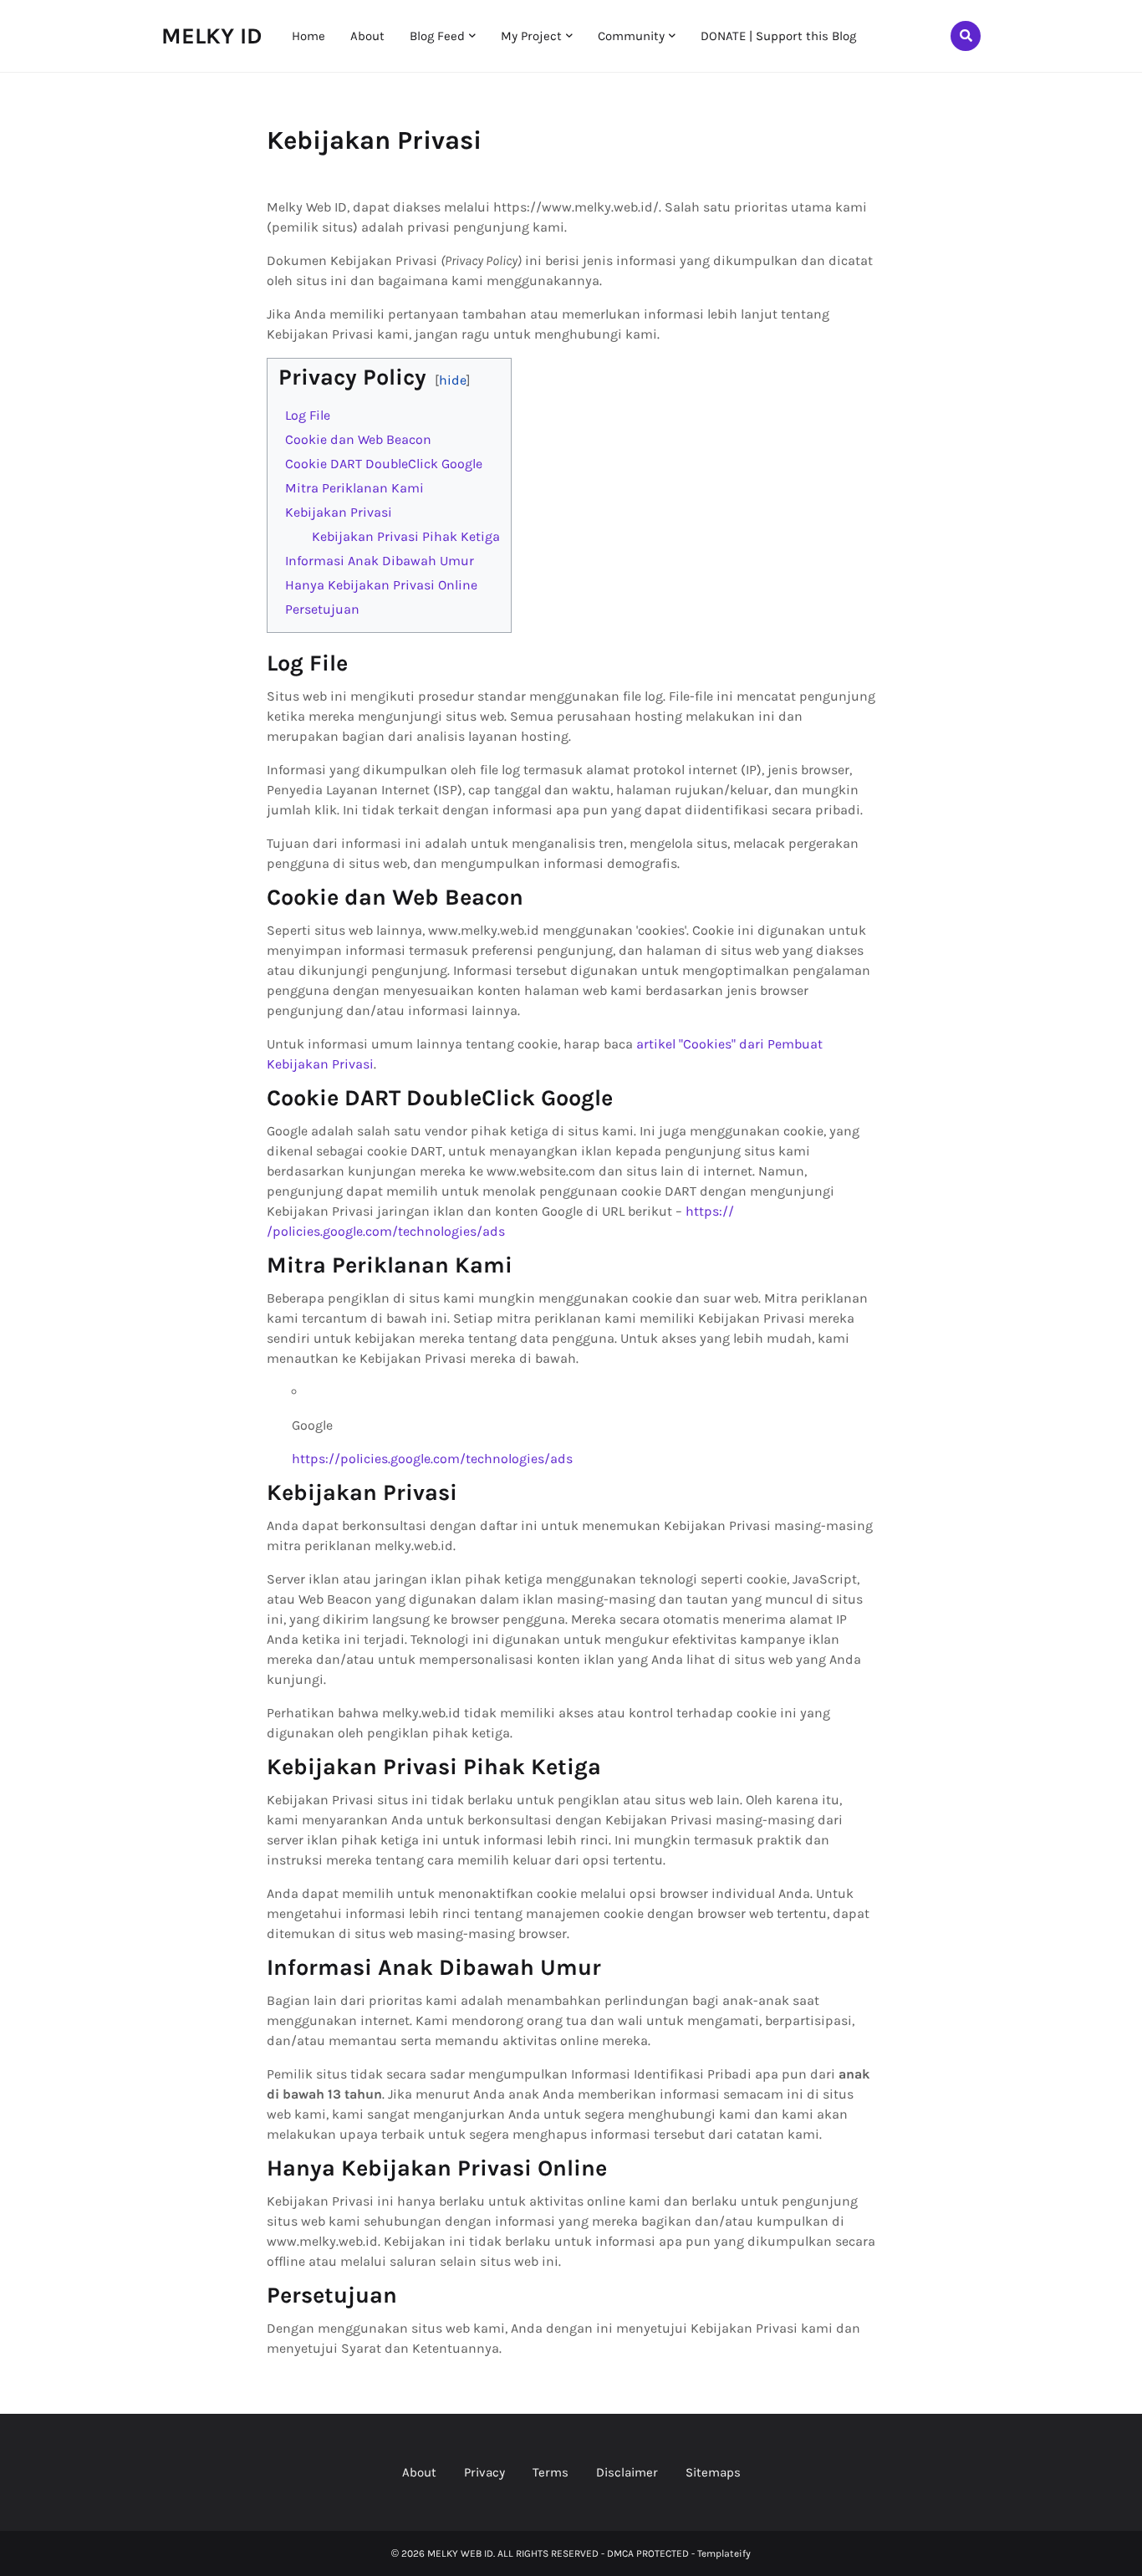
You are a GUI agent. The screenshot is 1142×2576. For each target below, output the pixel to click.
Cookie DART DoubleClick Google (384, 464)
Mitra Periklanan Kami (354, 488)
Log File (308, 415)
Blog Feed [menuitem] (437, 36)
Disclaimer (627, 2472)
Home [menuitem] (308, 36)
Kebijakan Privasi (339, 512)
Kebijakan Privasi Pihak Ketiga (406, 536)
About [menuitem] (367, 36)
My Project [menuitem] (531, 36)
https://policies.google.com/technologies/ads (432, 1459)
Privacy (484, 2472)
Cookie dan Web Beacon (358, 439)
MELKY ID (212, 36)
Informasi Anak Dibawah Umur (380, 561)
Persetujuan (322, 609)
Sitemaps (713, 2472)
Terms (551, 2472)
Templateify (724, 2553)
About (419, 2472)
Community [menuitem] (631, 36)
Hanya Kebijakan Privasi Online (381, 585)
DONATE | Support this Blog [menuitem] (778, 36)
